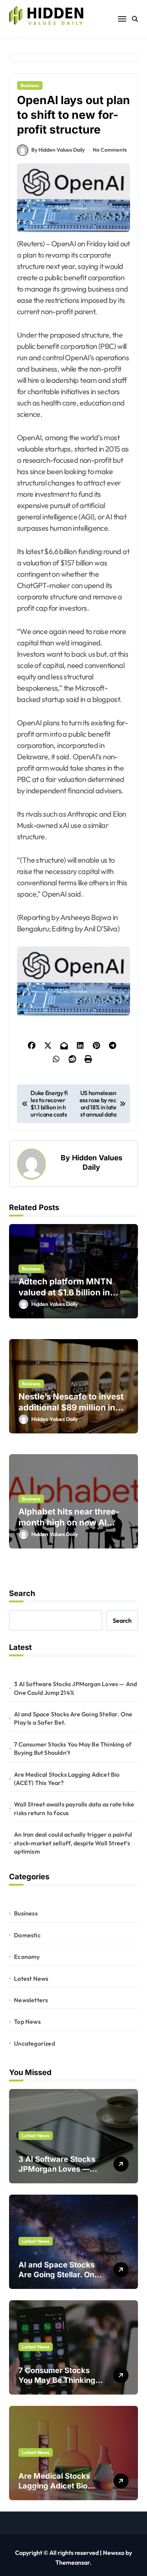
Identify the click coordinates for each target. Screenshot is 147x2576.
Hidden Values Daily (97, 1162)
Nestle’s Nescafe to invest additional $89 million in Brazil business (71, 1407)
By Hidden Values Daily (58, 150)
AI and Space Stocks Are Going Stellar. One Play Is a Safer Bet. (73, 1718)
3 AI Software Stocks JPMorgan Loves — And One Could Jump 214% (75, 1688)
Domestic (27, 1935)
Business (30, 85)
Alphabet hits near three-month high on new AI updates (69, 1522)
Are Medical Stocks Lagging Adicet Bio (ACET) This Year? (67, 1779)
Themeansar (73, 2562)
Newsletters (31, 2000)
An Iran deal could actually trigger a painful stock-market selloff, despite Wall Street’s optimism (73, 1843)
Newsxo (114, 2553)
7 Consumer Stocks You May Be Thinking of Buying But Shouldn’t (73, 1748)
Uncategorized (34, 2043)
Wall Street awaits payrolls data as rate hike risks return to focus (74, 1808)
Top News (27, 2021)
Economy (27, 1957)
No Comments (110, 150)
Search (22, 1593)
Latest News (31, 1978)
